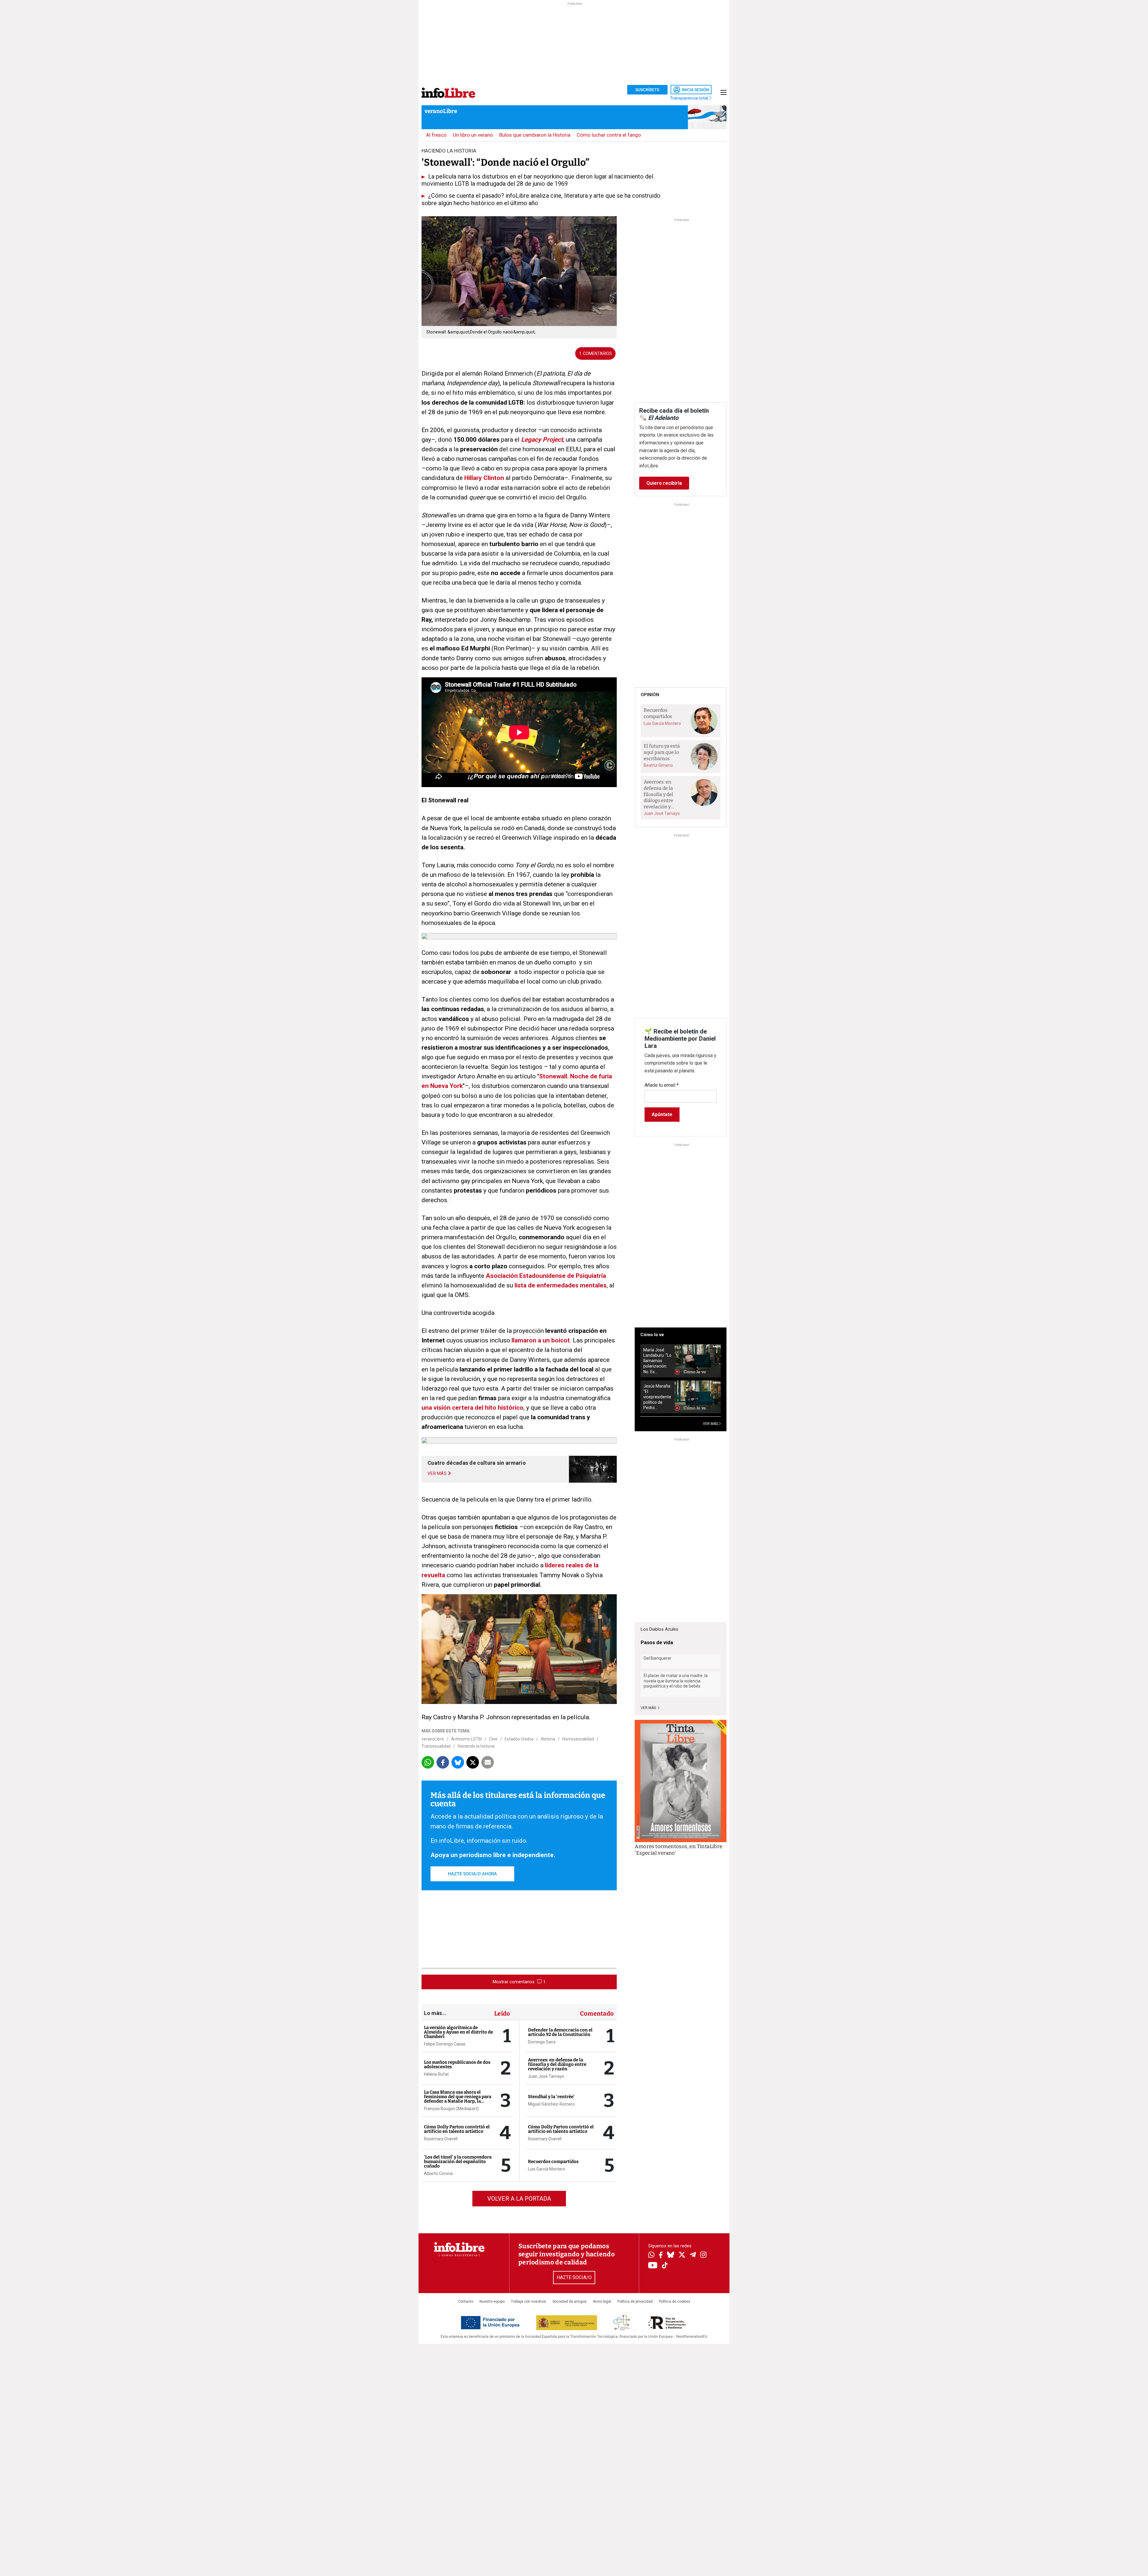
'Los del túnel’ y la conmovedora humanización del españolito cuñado (458, 2162)
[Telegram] (693, 2255)
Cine (493, 1739)
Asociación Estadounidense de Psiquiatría (545, 1276)
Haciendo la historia (476, 1746)
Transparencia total (690, 98)
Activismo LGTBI (467, 1739)
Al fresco (436, 135)
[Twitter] (682, 2255)
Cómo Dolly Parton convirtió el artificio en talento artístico (457, 2129)
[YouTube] (653, 2266)
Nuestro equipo (492, 2301)
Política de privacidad (635, 2301)
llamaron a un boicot (541, 1340)
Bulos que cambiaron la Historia (535, 135)
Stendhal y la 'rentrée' (551, 2097)
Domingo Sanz (542, 2042)
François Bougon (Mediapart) (451, 2109)
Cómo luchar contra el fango (609, 135)
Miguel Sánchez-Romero (551, 2104)
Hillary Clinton (484, 478)
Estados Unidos (519, 1739)
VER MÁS (711, 1424)
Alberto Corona (438, 2173)
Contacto (466, 2301)
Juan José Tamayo (546, 2076)
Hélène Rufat (436, 2074)
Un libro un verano (473, 135)
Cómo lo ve (652, 1335)
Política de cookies (675, 2301)
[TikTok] (665, 2266)
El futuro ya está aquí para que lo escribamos (662, 752)
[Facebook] (661, 2256)
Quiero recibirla (664, 483)
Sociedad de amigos (570, 2301)
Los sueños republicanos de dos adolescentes (457, 2064)
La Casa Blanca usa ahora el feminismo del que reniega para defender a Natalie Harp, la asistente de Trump (458, 2099)
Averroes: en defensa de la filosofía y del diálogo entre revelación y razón (557, 2064)
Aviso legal (602, 2301)
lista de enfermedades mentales (561, 1285)
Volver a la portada (519, 2199)
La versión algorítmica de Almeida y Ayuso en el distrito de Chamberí (458, 2032)
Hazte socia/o (574, 2277)
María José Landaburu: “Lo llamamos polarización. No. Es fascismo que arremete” (657, 1361)
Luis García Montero (547, 2169)
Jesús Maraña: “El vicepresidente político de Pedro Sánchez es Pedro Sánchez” (657, 1397)
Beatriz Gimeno (658, 765)
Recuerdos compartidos (553, 2162)
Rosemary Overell (441, 2139)
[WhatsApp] (651, 2255)
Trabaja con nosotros (529, 2301)
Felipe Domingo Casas (445, 2044)
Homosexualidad (578, 1739)
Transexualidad (436, 1746)
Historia (548, 1739)
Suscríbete (647, 90)
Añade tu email (662, 1085)
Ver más (649, 1708)
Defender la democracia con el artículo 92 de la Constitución (560, 2032)
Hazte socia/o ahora (472, 1874)
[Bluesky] (671, 2255)
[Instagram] (703, 2255)
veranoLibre (441, 111)
